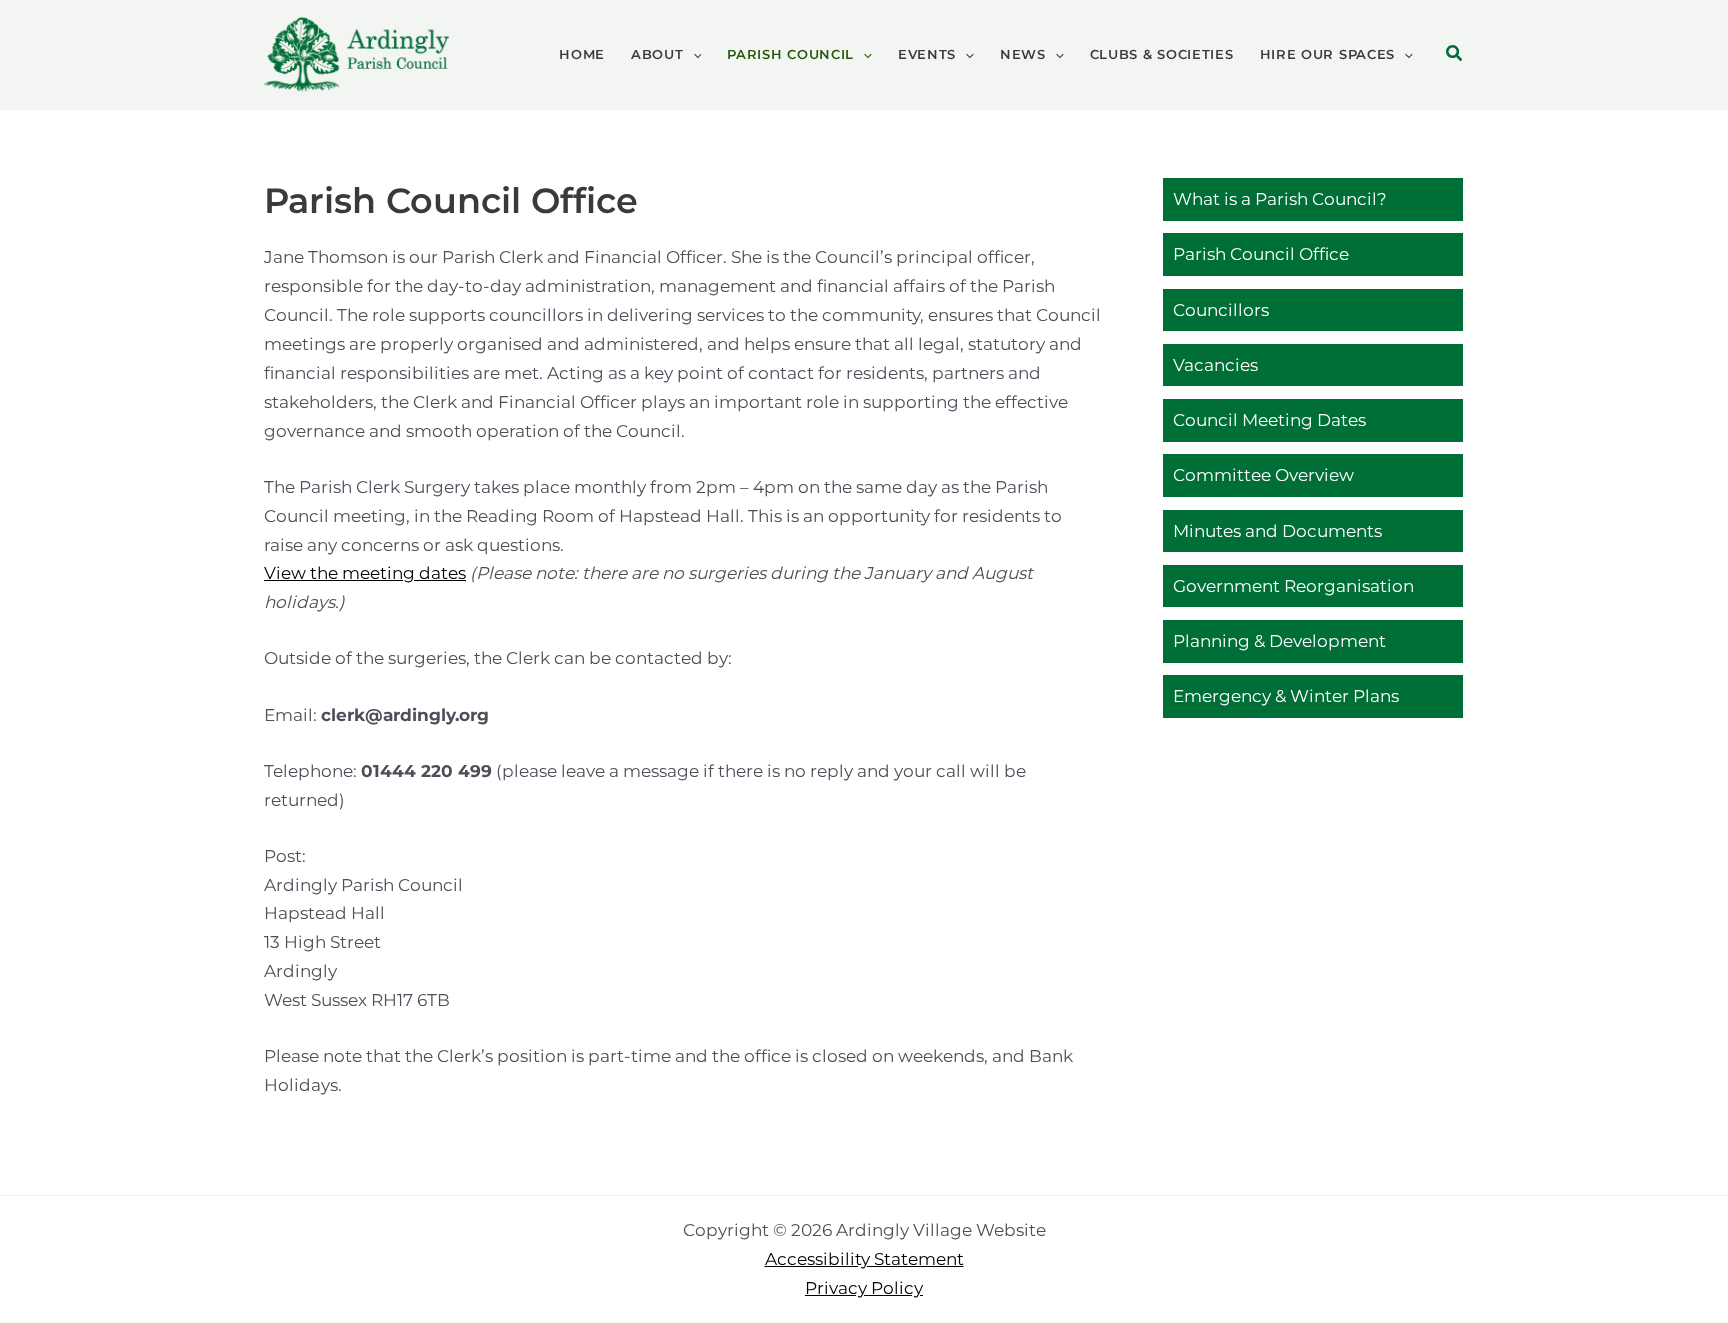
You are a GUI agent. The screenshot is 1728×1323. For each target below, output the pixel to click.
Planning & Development (1279, 641)
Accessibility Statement (864, 1259)
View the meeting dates (365, 573)
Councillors (1221, 309)
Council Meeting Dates (1269, 420)
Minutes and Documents (1277, 530)
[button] (693, 54)
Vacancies (1215, 364)
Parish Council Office (1261, 254)
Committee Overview (1263, 475)
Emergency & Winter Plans (1286, 696)
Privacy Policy (864, 1288)
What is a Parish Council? (1280, 199)
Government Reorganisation (1293, 585)
